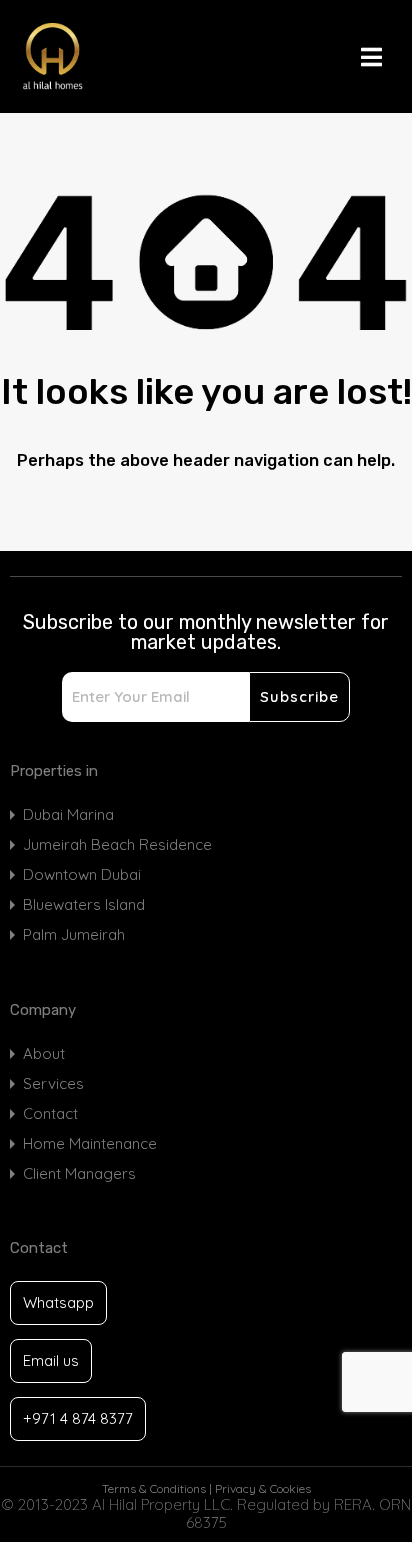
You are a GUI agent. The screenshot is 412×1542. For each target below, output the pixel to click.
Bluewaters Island (84, 904)
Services (53, 1083)
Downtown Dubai (82, 874)
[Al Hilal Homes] (103, 56)
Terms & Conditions (154, 1488)
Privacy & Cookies (263, 1488)
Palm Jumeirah (74, 934)
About (44, 1053)
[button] (381, 57)
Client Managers (79, 1173)
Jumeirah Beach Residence (117, 844)
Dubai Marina (68, 814)
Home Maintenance (90, 1143)
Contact (50, 1113)
